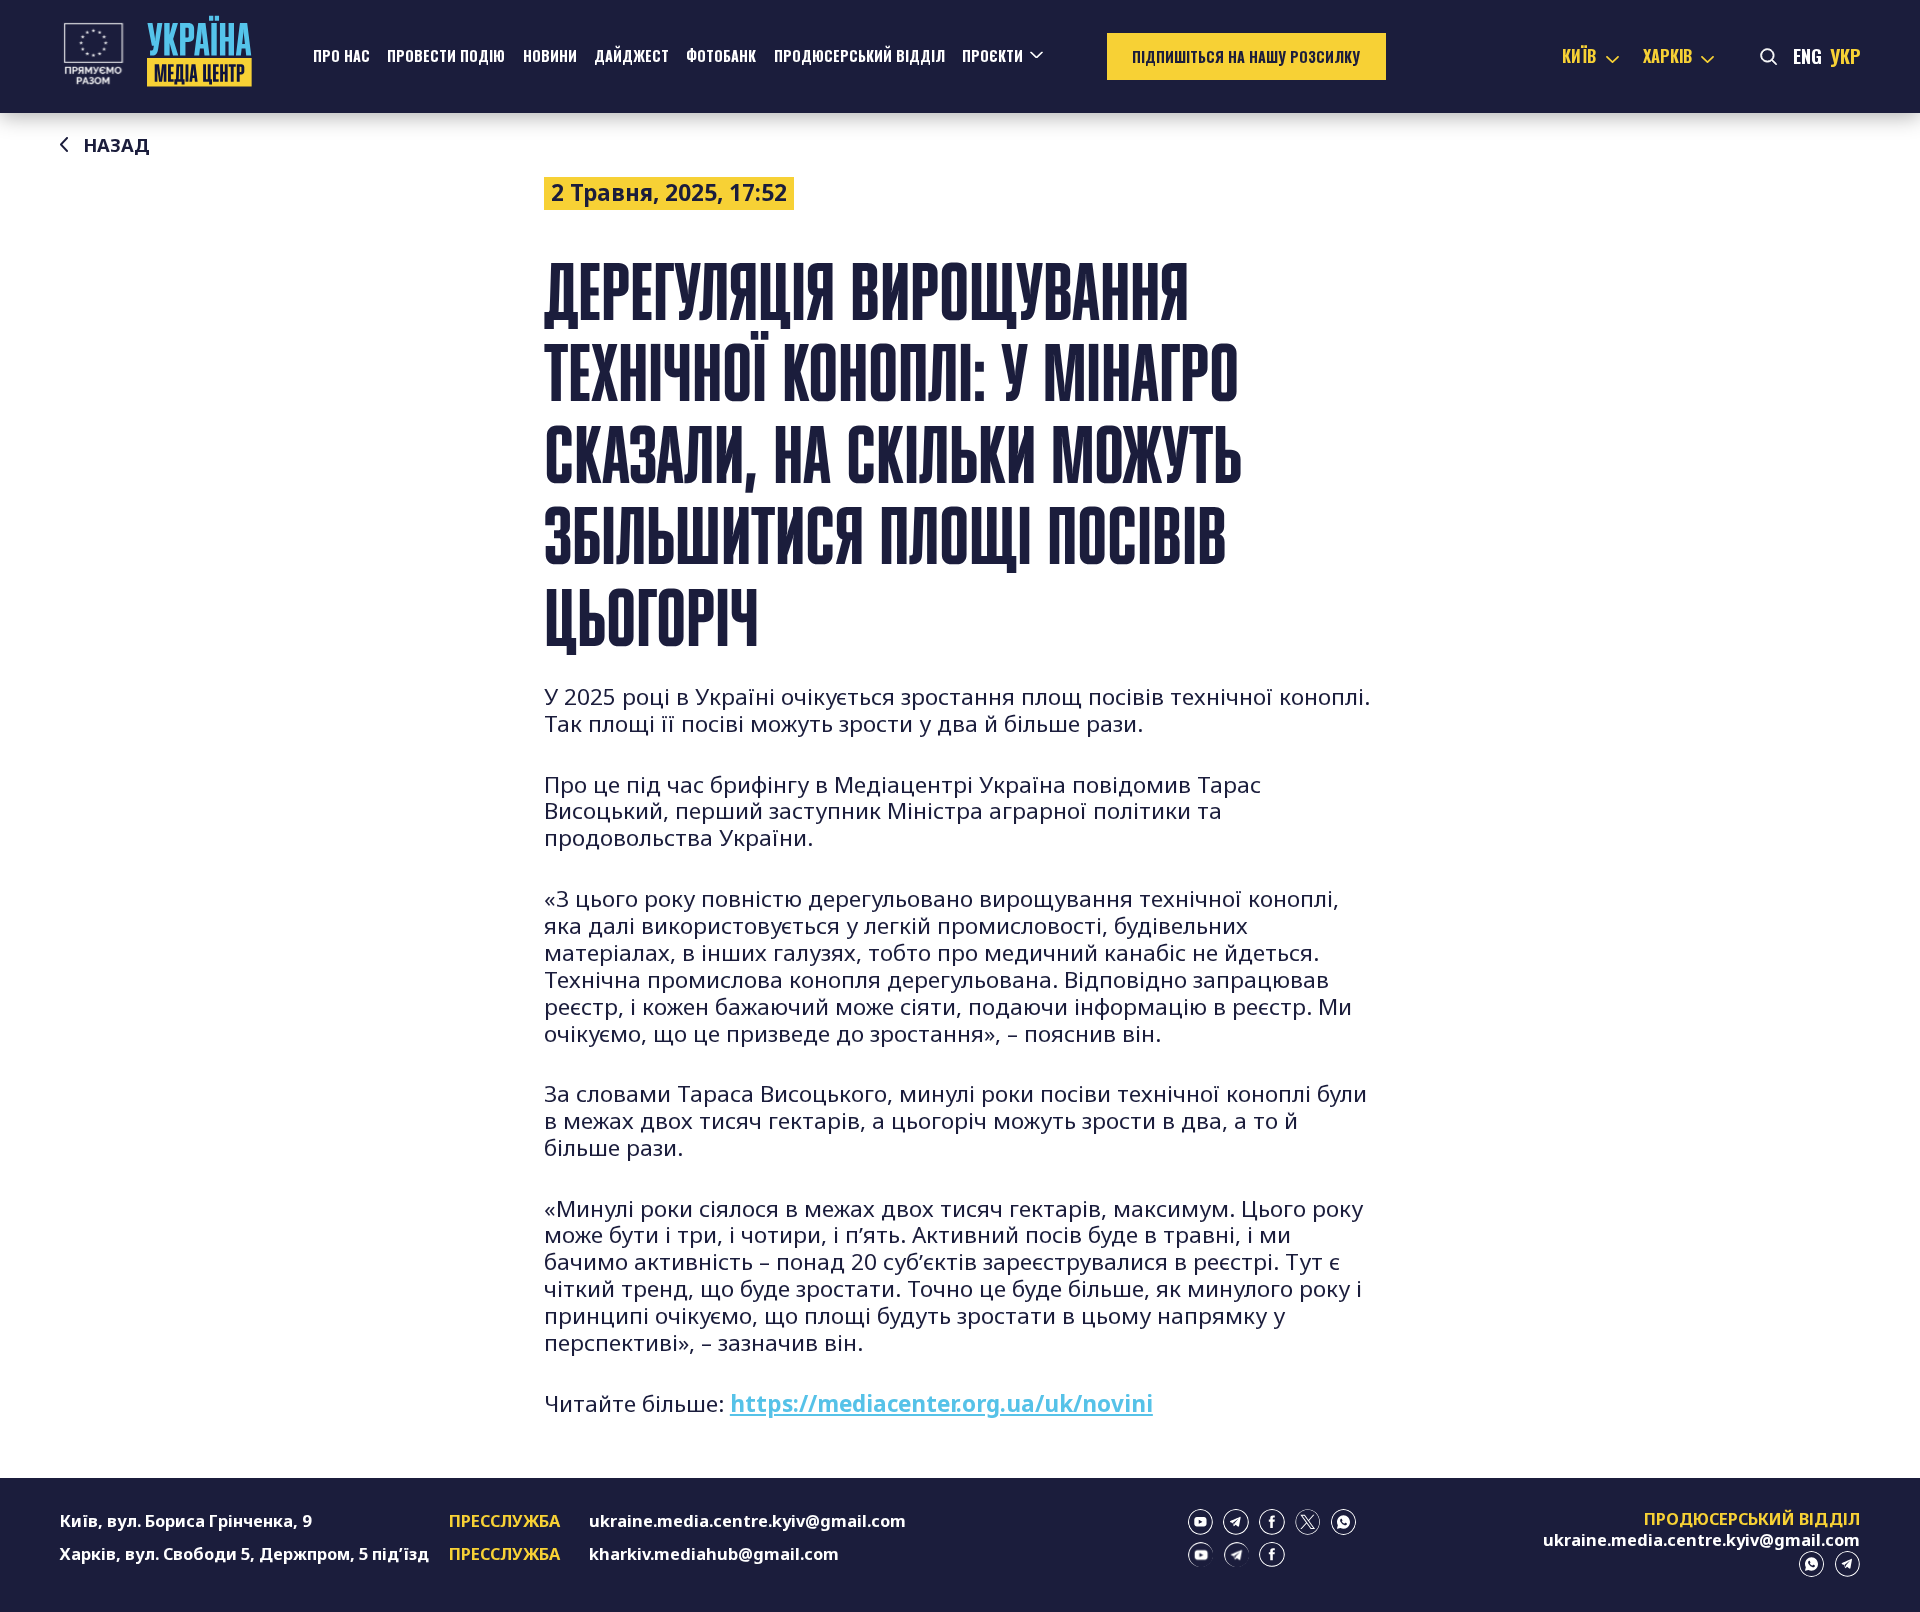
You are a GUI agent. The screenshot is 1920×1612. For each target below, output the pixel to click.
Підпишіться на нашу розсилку (1246, 56)
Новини (550, 55)
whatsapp (1344, 1522)
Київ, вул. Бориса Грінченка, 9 (185, 1521)
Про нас (341, 55)
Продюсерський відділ (859, 55)
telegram (1236, 1522)
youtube (1201, 1522)
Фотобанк (721, 55)
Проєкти (992, 55)
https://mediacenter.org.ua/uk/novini (941, 1403)
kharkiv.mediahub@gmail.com (714, 1554)
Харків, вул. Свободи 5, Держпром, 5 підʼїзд (244, 1554)
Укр (1845, 55)
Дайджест (631, 55)
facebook (1272, 1522)
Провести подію (446, 55)
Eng (1807, 55)
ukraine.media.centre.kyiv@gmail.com (747, 1521)
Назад (116, 145)
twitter (1308, 1522)
